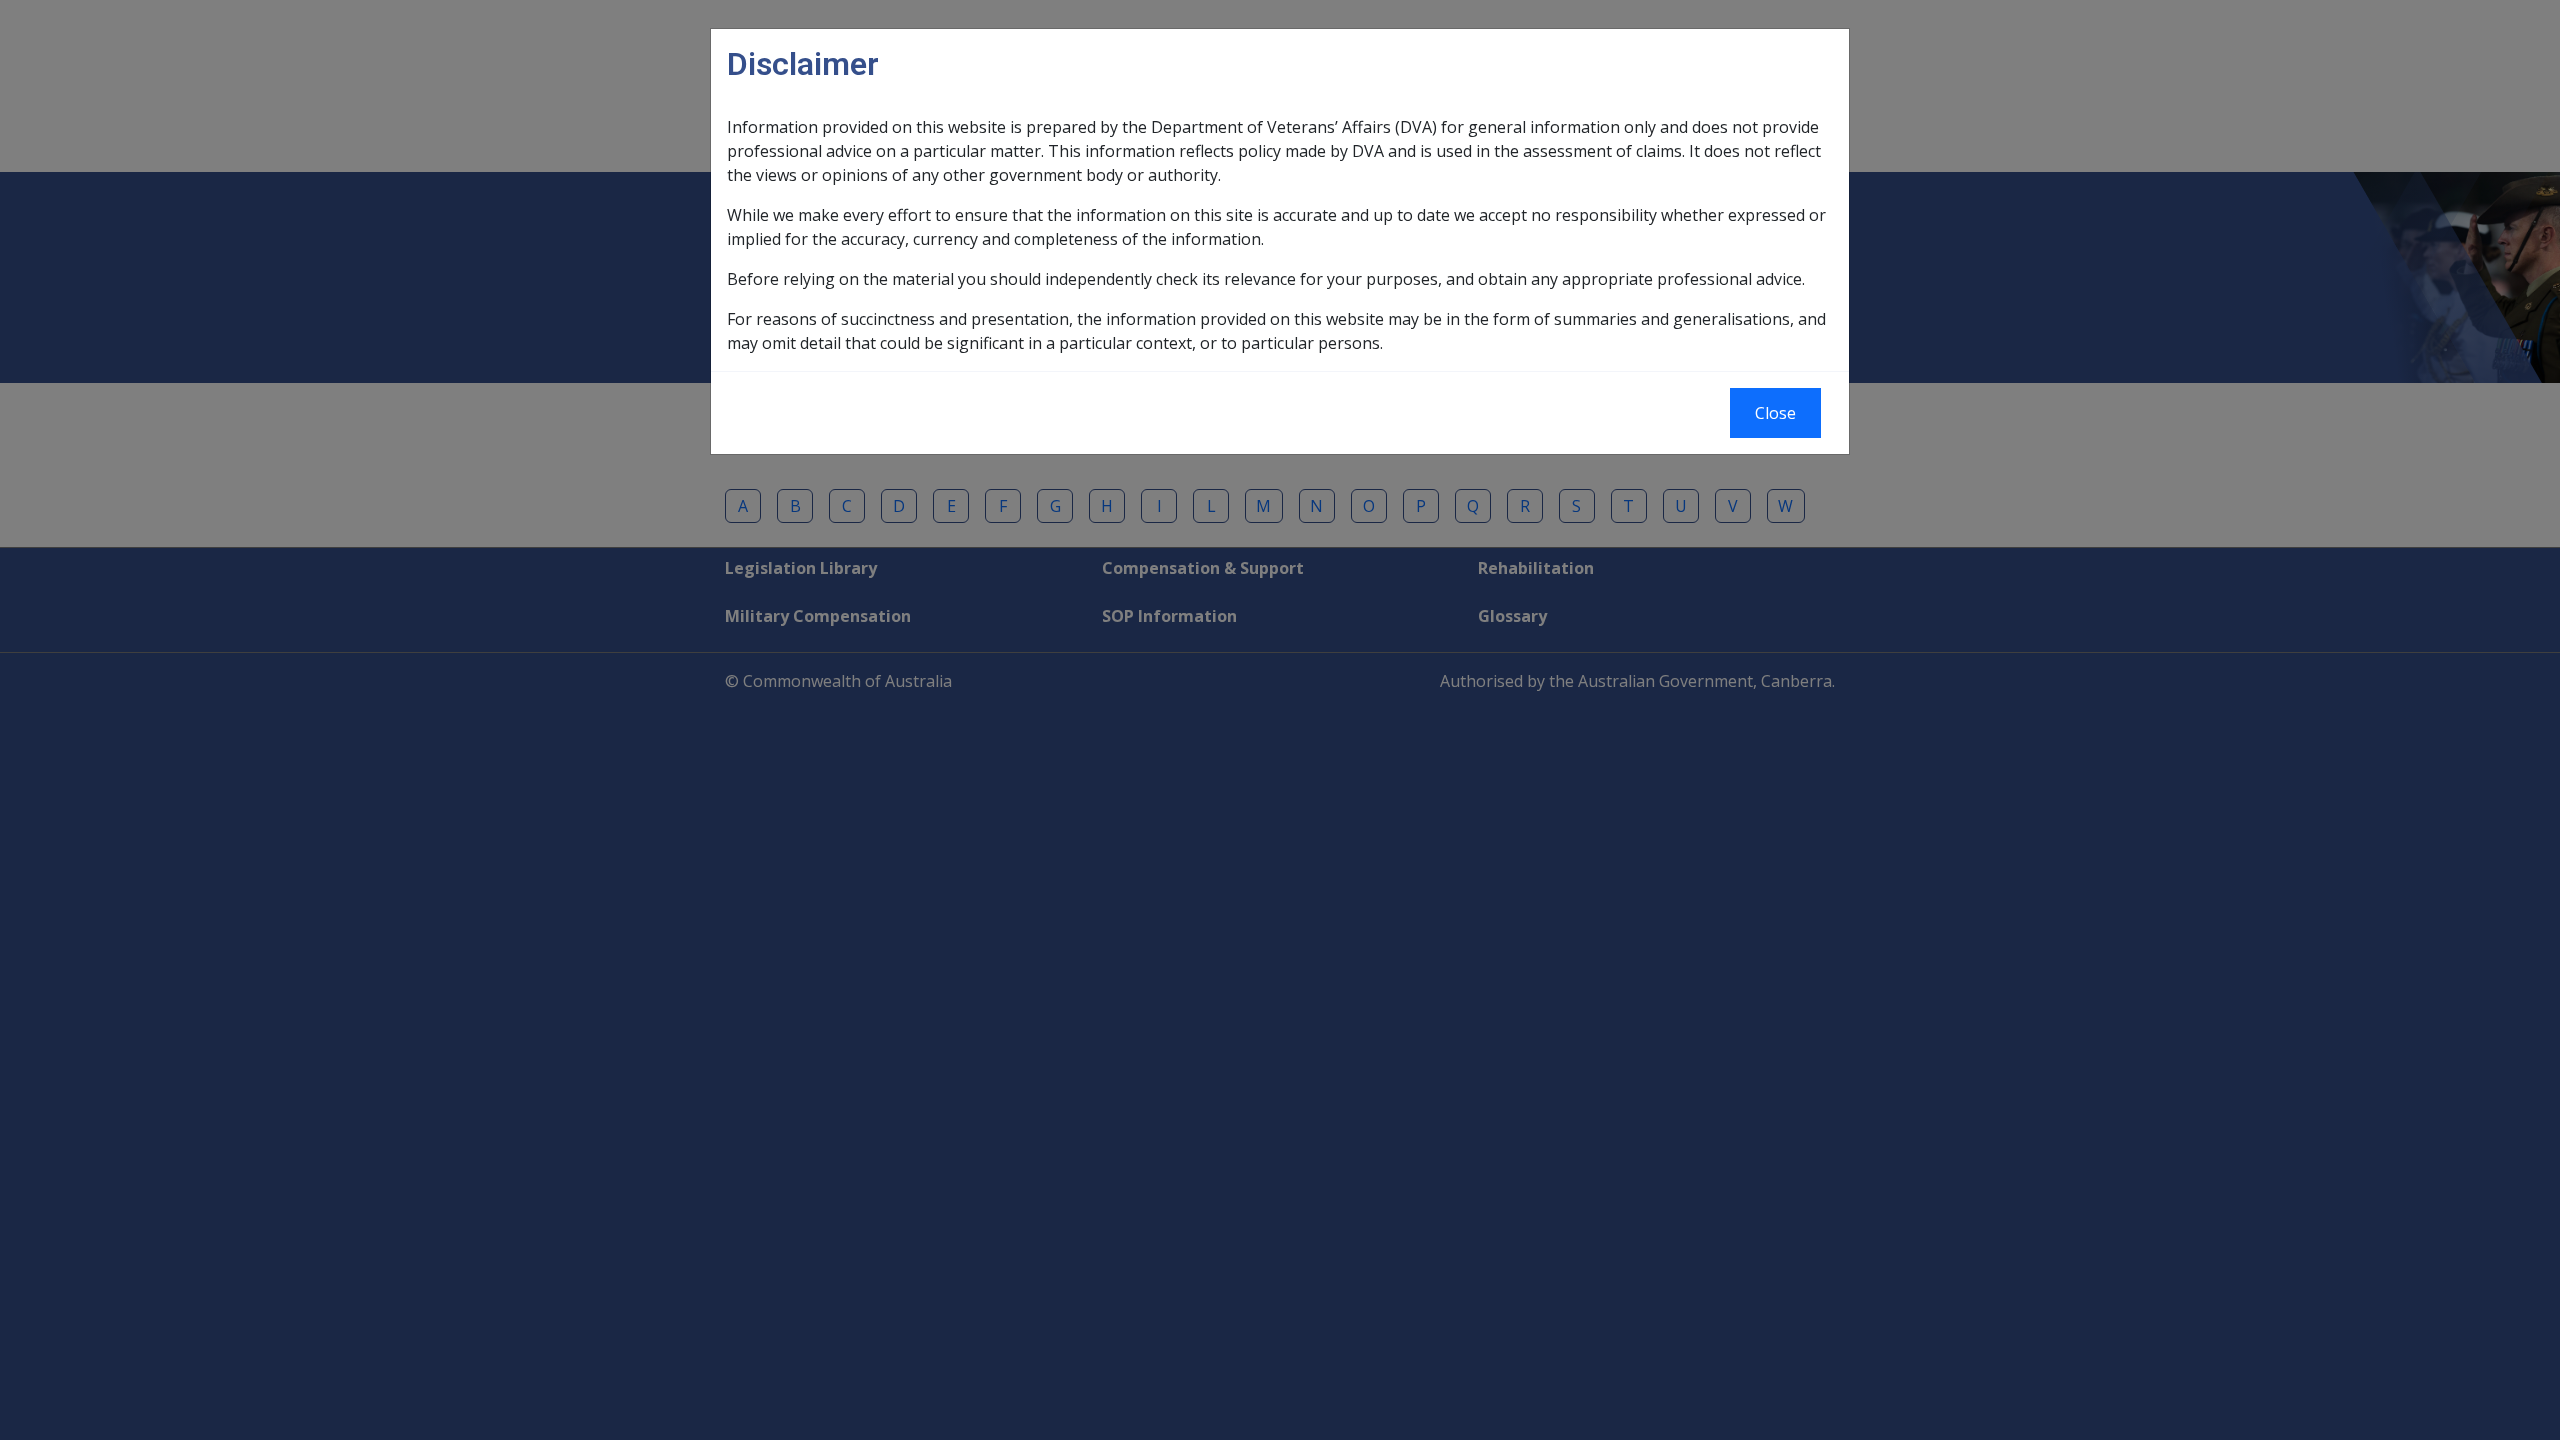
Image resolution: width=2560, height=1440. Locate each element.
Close (1775, 413)
